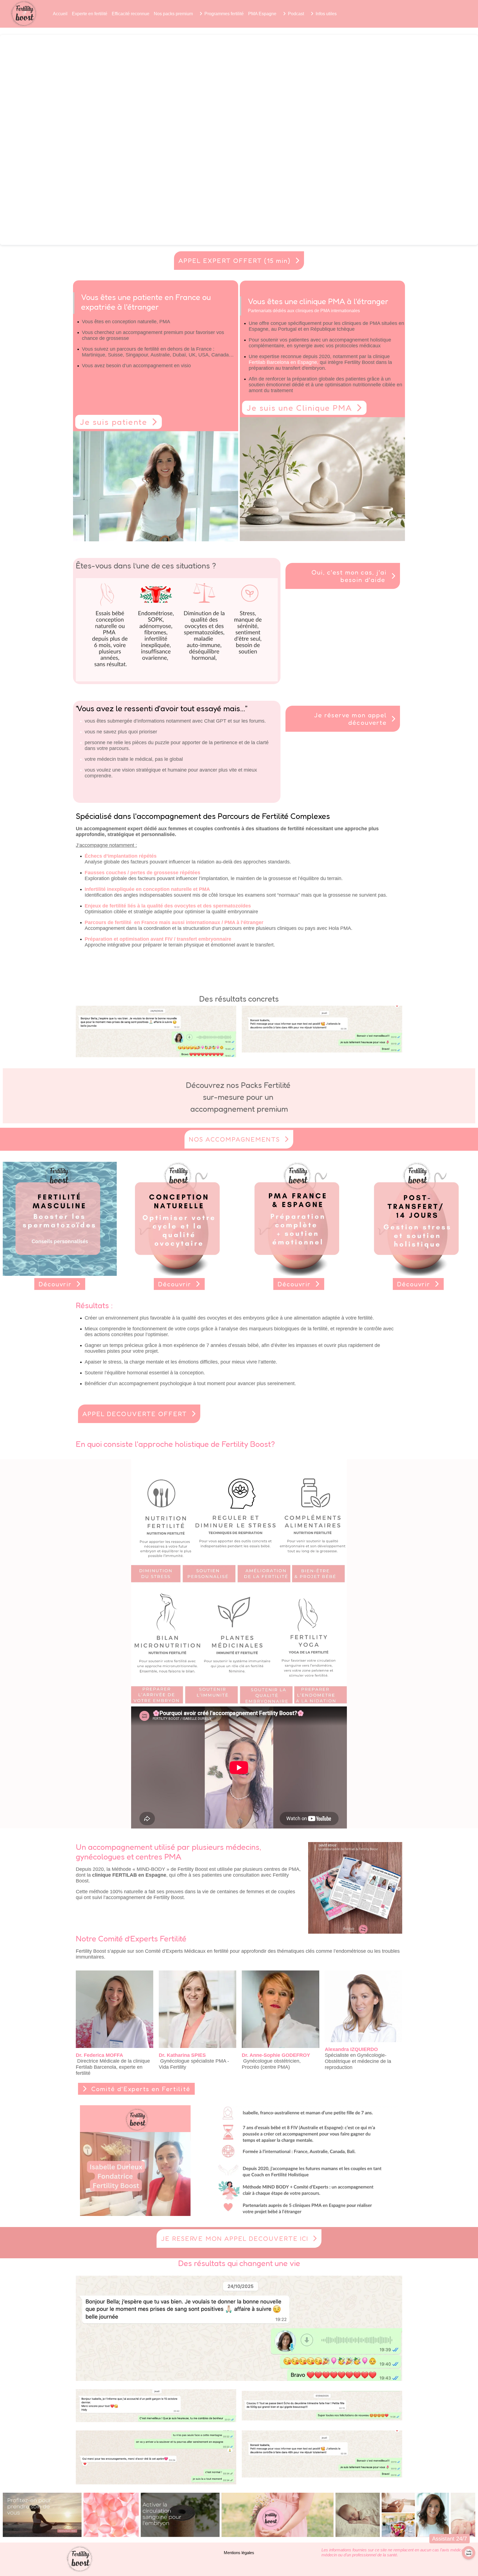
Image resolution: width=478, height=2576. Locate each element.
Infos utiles (326, 14)
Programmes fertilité (224, 14)
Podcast (296, 14)
